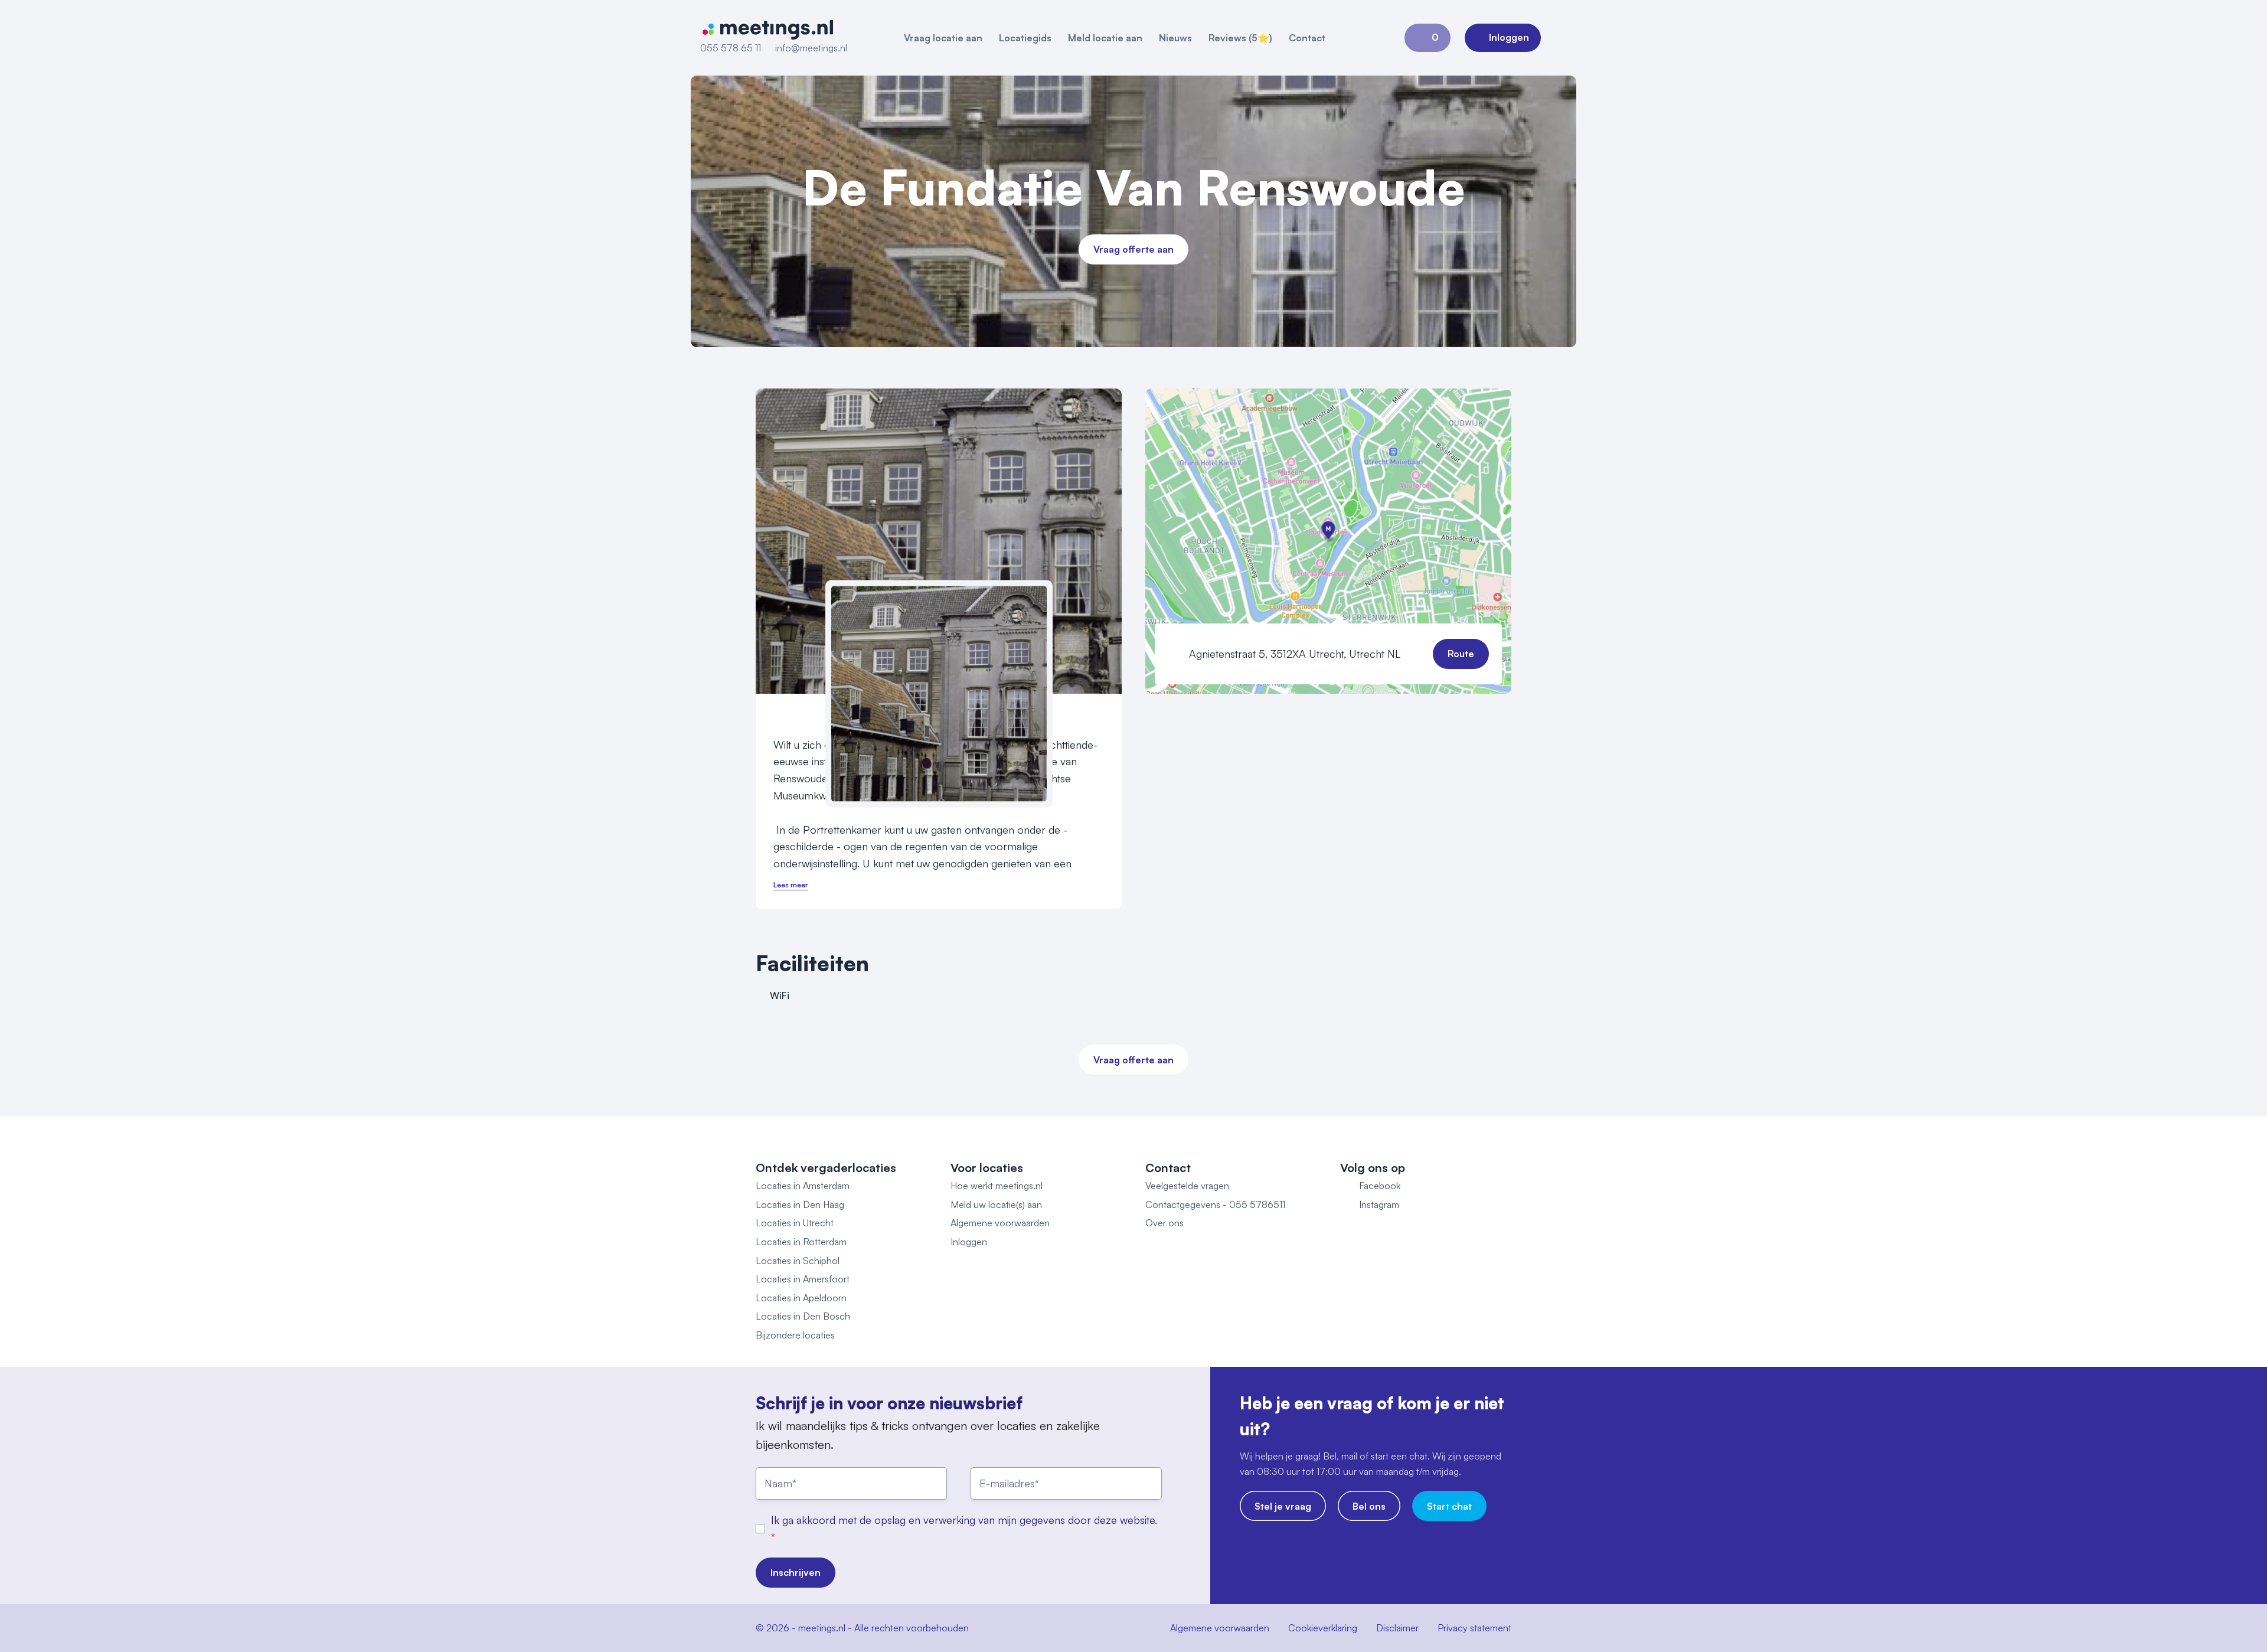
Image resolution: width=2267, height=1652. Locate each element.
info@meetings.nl (811, 48)
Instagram (1379, 1204)
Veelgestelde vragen (1187, 1186)
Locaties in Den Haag (800, 1204)
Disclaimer (1397, 1628)
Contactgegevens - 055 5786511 (1215, 1204)
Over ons (1164, 1223)
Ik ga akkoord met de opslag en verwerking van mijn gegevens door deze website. (964, 1520)
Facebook (1380, 1186)
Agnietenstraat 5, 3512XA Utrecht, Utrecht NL (1295, 654)
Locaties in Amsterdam (803, 1186)
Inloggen (969, 1242)
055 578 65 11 (731, 48)
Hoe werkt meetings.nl (997, 1186)
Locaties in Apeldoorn (801, 1298)
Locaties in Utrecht (795, 1223)
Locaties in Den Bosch (803, 1316)
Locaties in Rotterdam (801, 1242)
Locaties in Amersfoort (803, 1279)
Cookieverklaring (1323, 1628)
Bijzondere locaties (795, 1335)
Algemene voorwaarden (1000, 1223)
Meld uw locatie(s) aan (996, 1204)
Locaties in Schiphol (798, 1261)
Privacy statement (1474, 1628)
